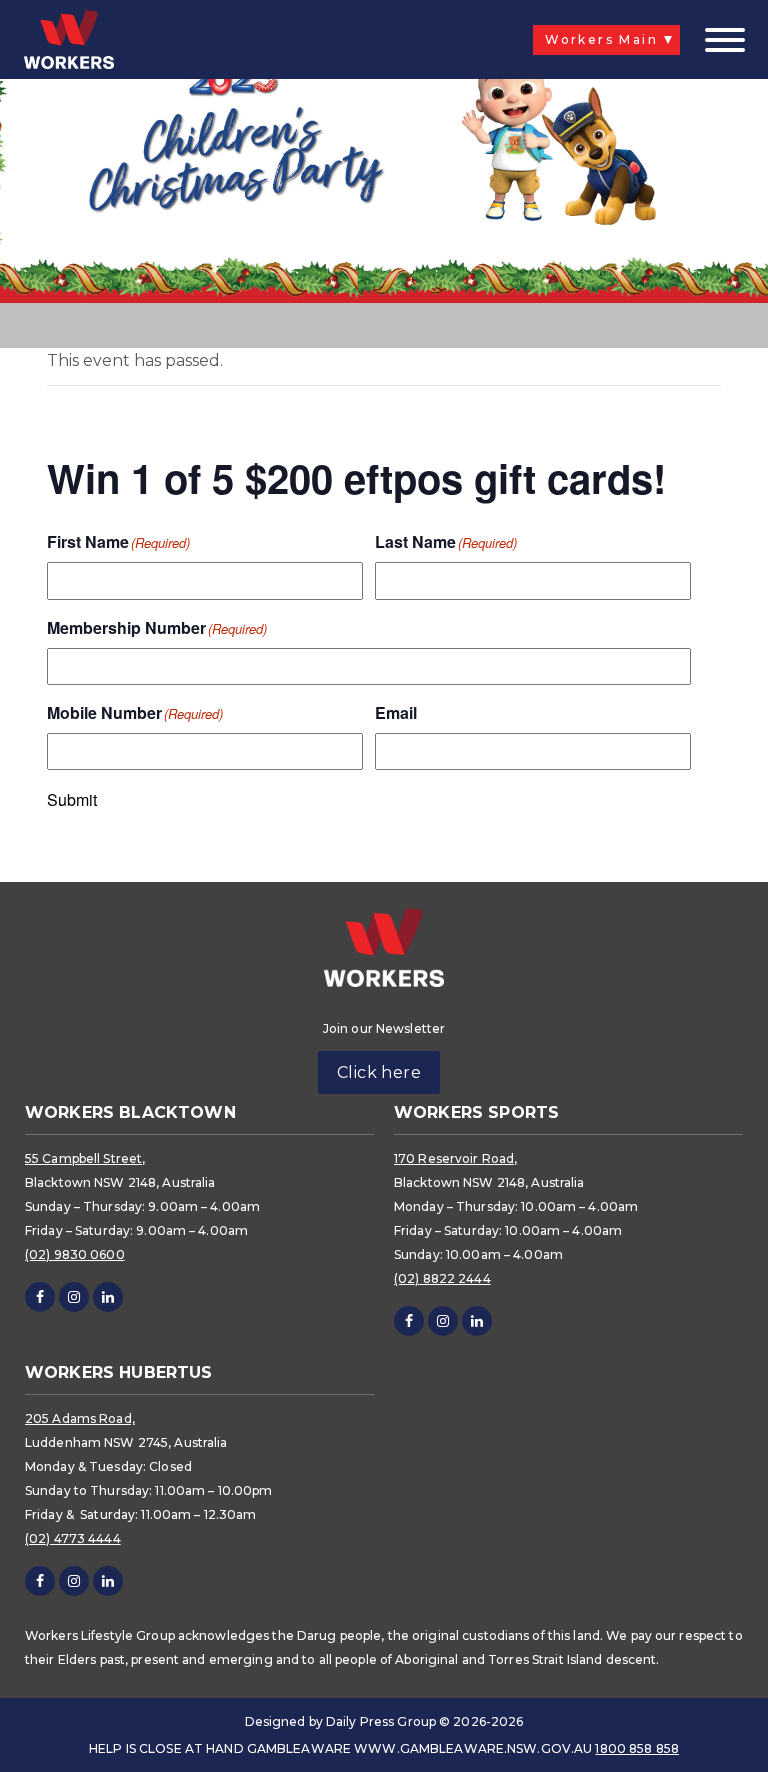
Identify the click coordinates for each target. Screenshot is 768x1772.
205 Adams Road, (80, 1418)
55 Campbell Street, (85, 1158)
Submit (72, 800)
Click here (379, 1072)
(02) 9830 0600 (75, 1254)
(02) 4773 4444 (73, 1538)
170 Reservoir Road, (455, 1158)
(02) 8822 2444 (442, 1278)
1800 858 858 (636, 1748)
